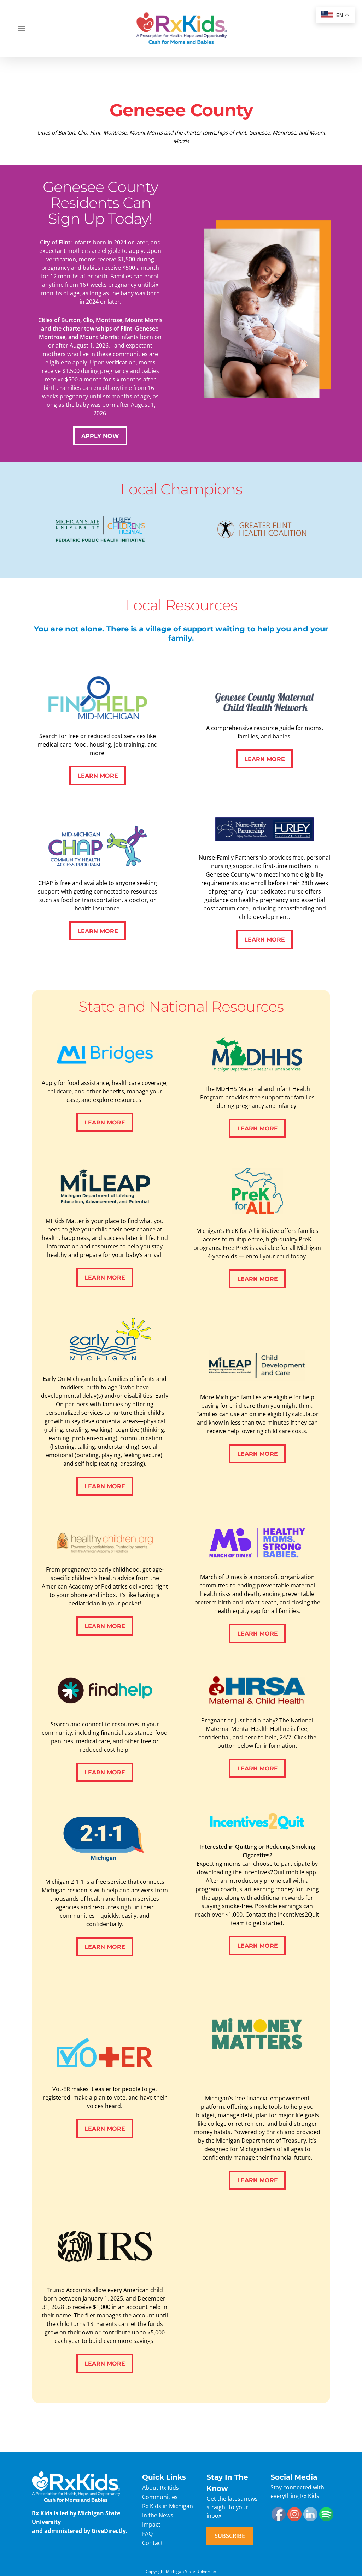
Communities (160, 2497)
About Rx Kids (160, 2488)
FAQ (147, 2534)
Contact (153, 2543)
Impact (151, 2524)
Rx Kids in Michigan (168, 2506)
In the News (158, 2515)
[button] (22, 28)
